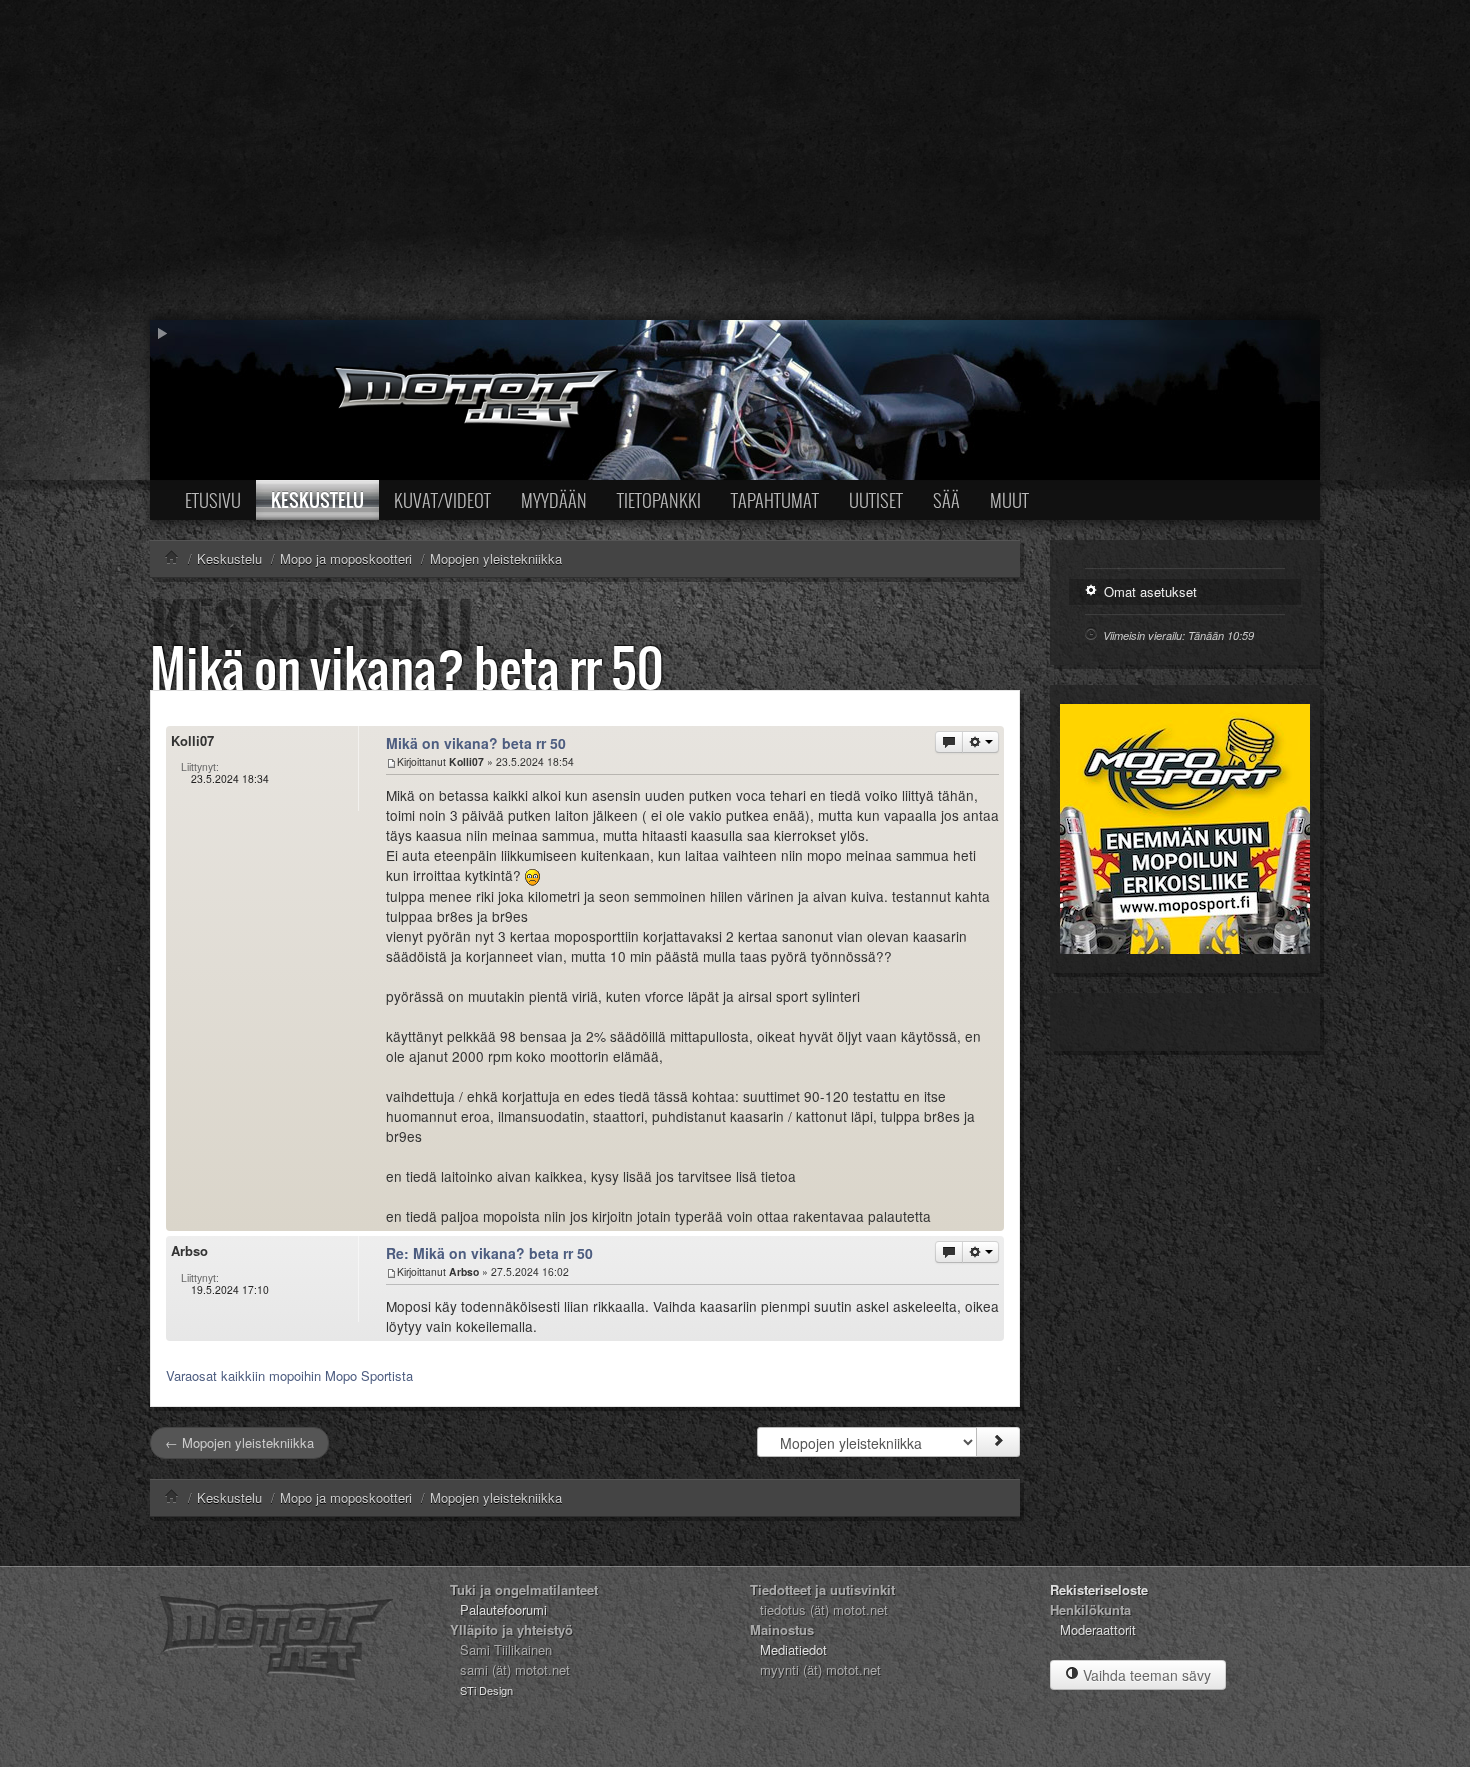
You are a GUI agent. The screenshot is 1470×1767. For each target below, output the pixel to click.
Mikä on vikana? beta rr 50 (407, 667)
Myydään (554, 500)
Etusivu (213, 500)
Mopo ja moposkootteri (346, 1497)
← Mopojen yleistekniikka (239, 1442)
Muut (1009, 500)
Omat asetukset (1148, 591)
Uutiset (876, 500)
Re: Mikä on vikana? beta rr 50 (489, 1253)
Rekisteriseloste (1099, 1589)
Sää (946, 500)
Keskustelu (317, 500)
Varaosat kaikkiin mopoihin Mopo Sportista (289, 1375)
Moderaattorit (1098, 1629)
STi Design (486, 1690)
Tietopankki (659, 500)
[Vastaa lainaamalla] (949, 742)
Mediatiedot (793, 1649)
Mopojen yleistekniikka (496, 1497)
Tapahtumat (775, 500)
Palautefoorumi (503, 1609)
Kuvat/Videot (442, 500)
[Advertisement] (735, 160)
